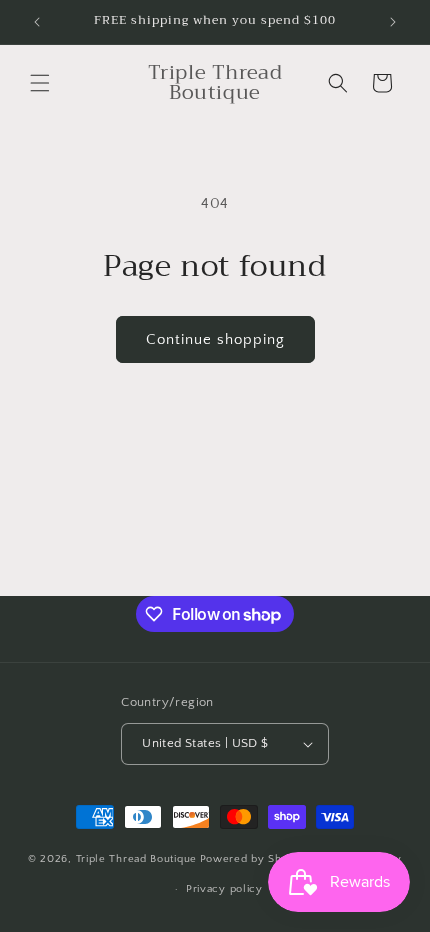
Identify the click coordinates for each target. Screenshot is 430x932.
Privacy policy (224, 889)
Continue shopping (215, 339)
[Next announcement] (393, 22)
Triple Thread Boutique (136, 858)
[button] (40, 83)
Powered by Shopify (254, 858)
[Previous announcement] (37, 22)
